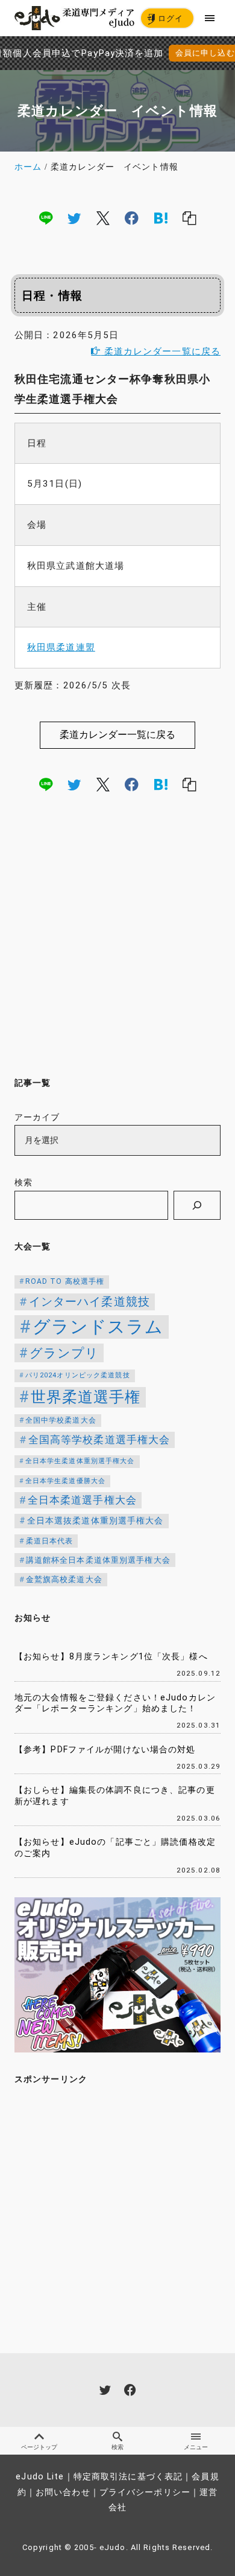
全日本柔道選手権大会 (82, 1500)
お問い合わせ (63, 2492)
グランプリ (64, 1353)
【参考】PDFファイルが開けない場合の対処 (105, 1750)
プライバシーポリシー (145, 2492)
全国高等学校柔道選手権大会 (99, 1440)
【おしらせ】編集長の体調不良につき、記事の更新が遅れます (115, 1796)
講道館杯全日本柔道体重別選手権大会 (98, 1560)
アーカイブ (37, 1117)
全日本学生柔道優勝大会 (65, 1481)
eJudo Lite (40, 2477)
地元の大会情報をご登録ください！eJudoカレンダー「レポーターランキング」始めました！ (115, 1703)
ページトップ (39, 2447)
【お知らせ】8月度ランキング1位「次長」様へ (111, 1657)
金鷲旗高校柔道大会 (64, 1579)
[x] (103, 218)
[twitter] (74, 218)
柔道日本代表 (50, 1541)
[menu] (210, 18)
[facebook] (132, 218)
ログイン (165, 20)
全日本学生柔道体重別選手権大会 (80, 1461)
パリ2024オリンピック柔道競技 (78, 1375)
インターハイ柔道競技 (89, 1302)
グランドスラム (98, 1327)
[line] (46, 218)
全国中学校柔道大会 (61, 1420)
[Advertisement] (117, 938)
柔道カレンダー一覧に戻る (161, 351)
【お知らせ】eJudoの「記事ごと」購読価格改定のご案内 (115, 1848)
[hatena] (161, 218)
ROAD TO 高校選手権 (65, 1281)
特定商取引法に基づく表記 (128, 2477)
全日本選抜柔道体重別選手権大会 (96, 1521)
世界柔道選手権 (86, 1397)
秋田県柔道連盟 (61, 647)
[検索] (197, 1205)
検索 (23, 1183)
